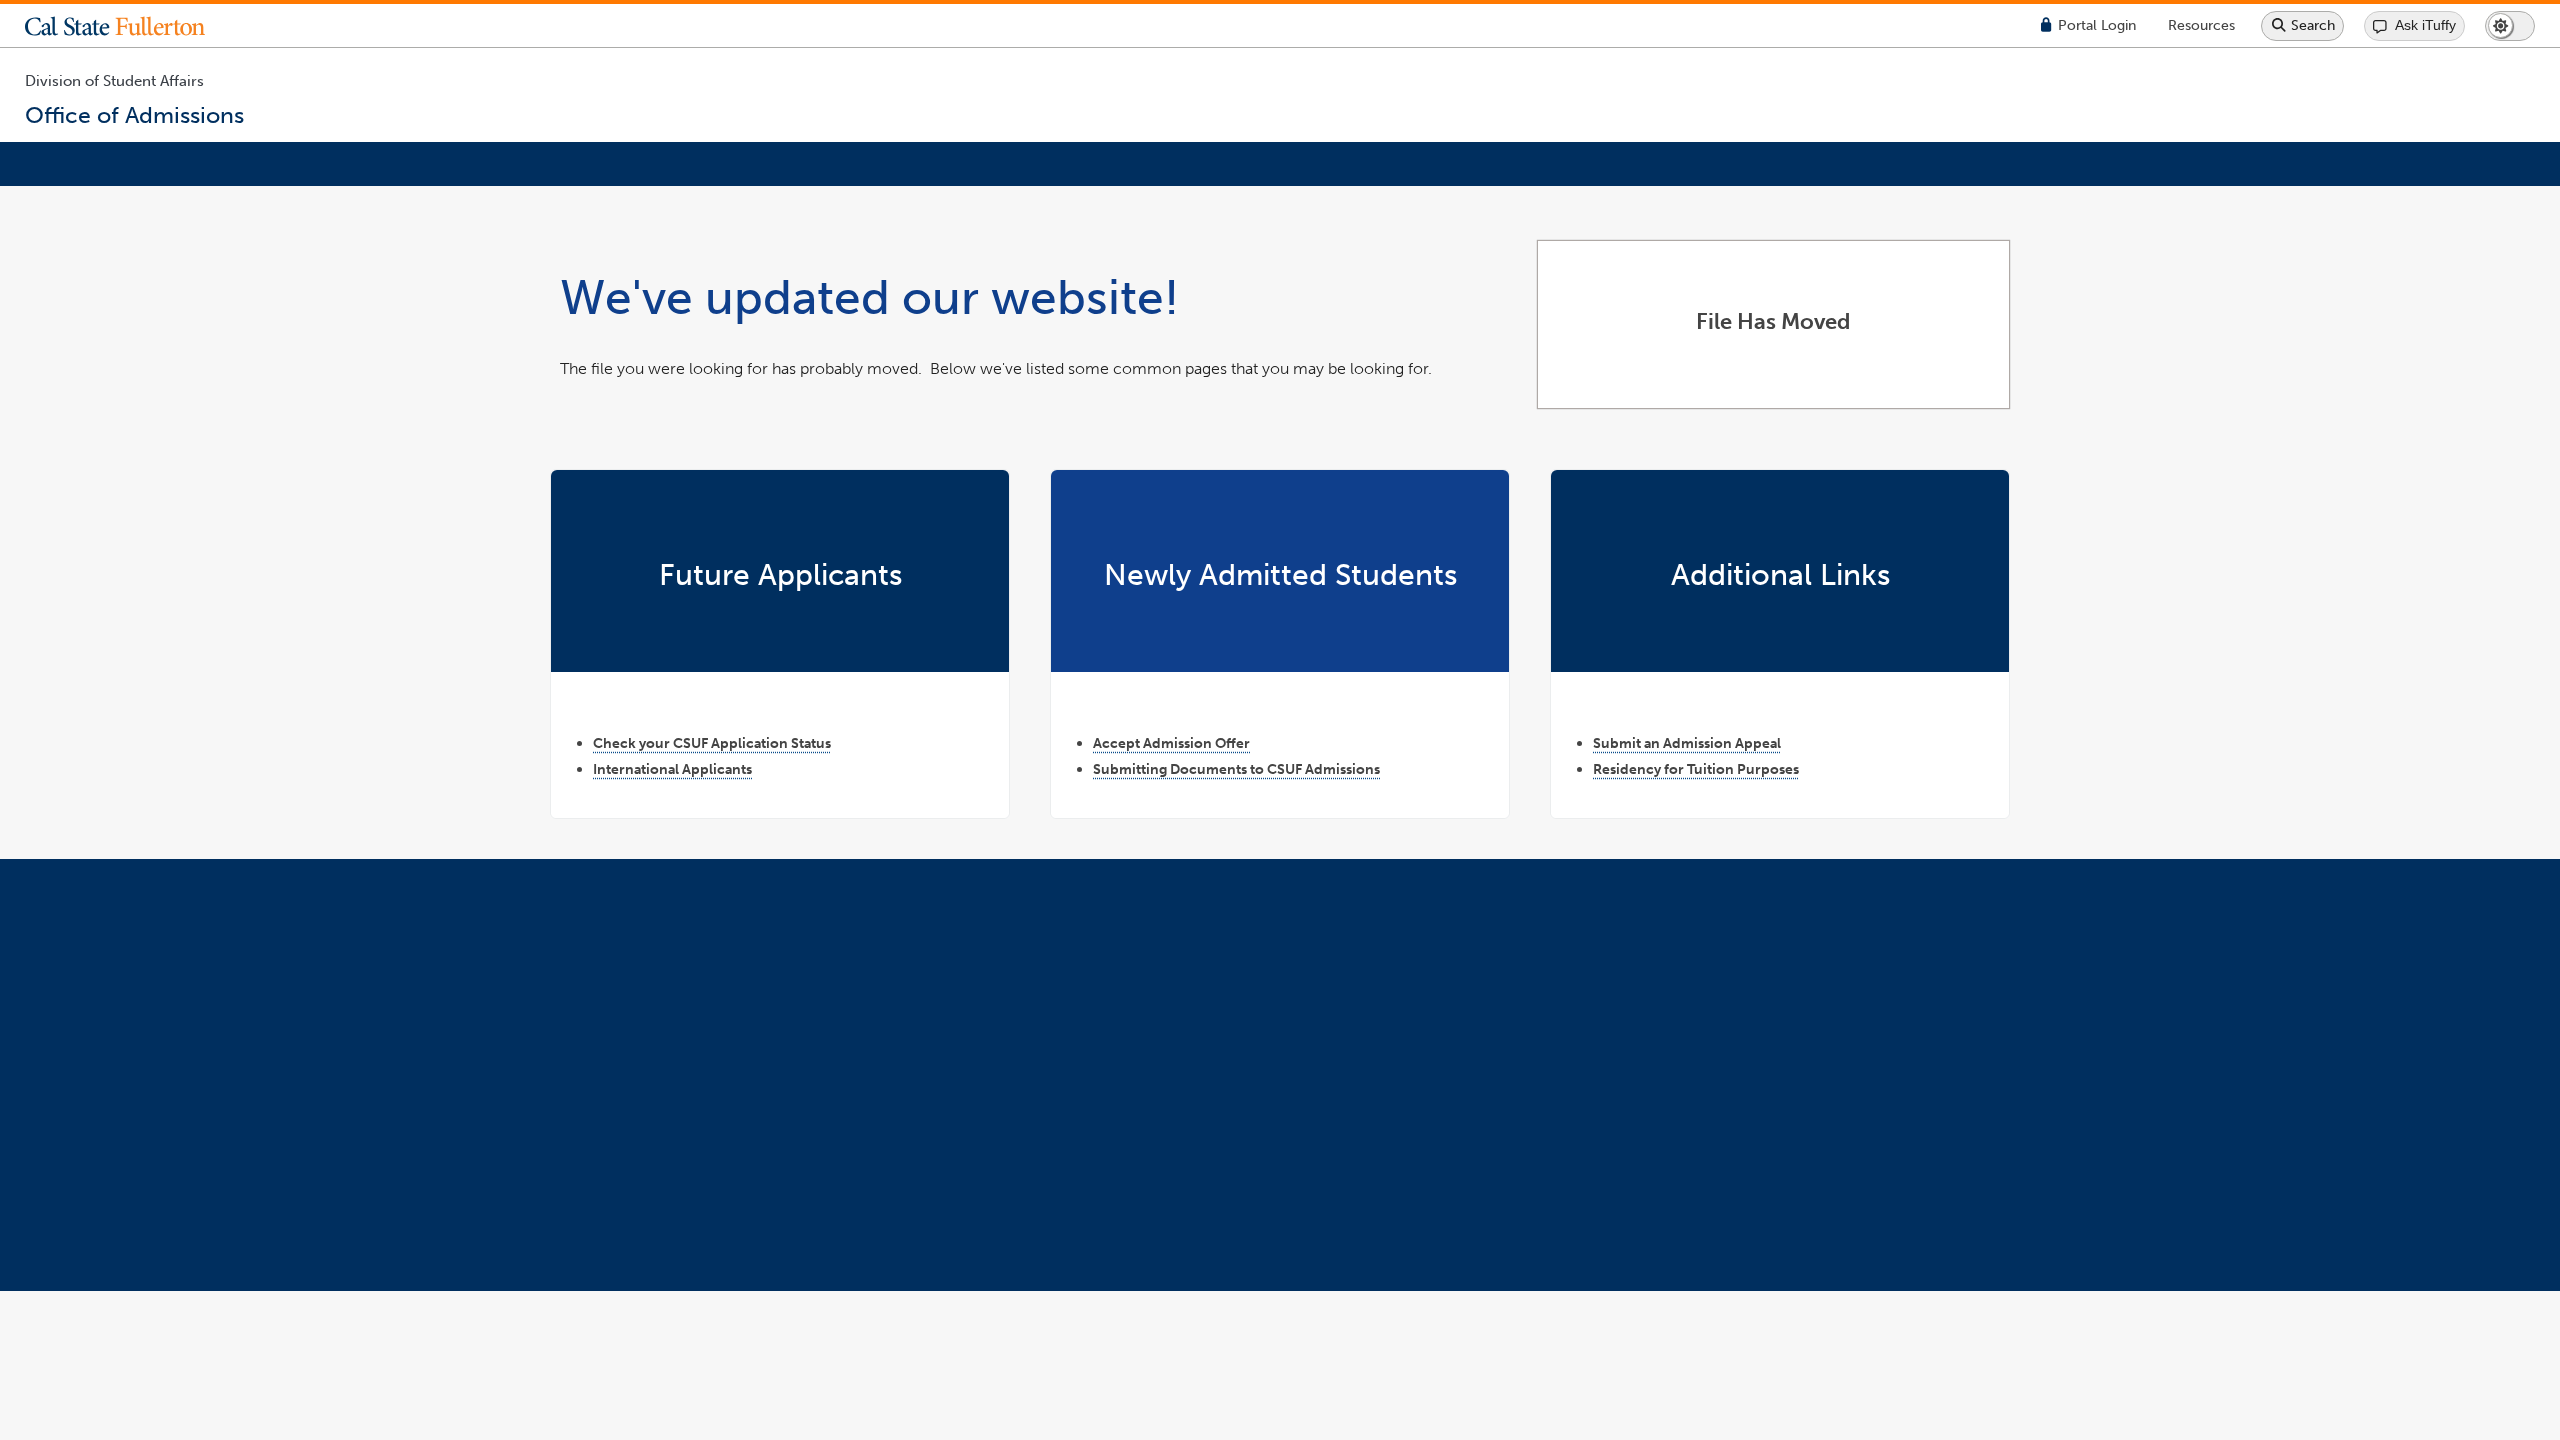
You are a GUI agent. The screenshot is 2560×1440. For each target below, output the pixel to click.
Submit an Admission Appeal (1687, 743)
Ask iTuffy (2425, 25)
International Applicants (672, 769)
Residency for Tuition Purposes (1696, 769)
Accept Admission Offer (1171, 743)
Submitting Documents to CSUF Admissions (1236, 769)
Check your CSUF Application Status (712, 743)
